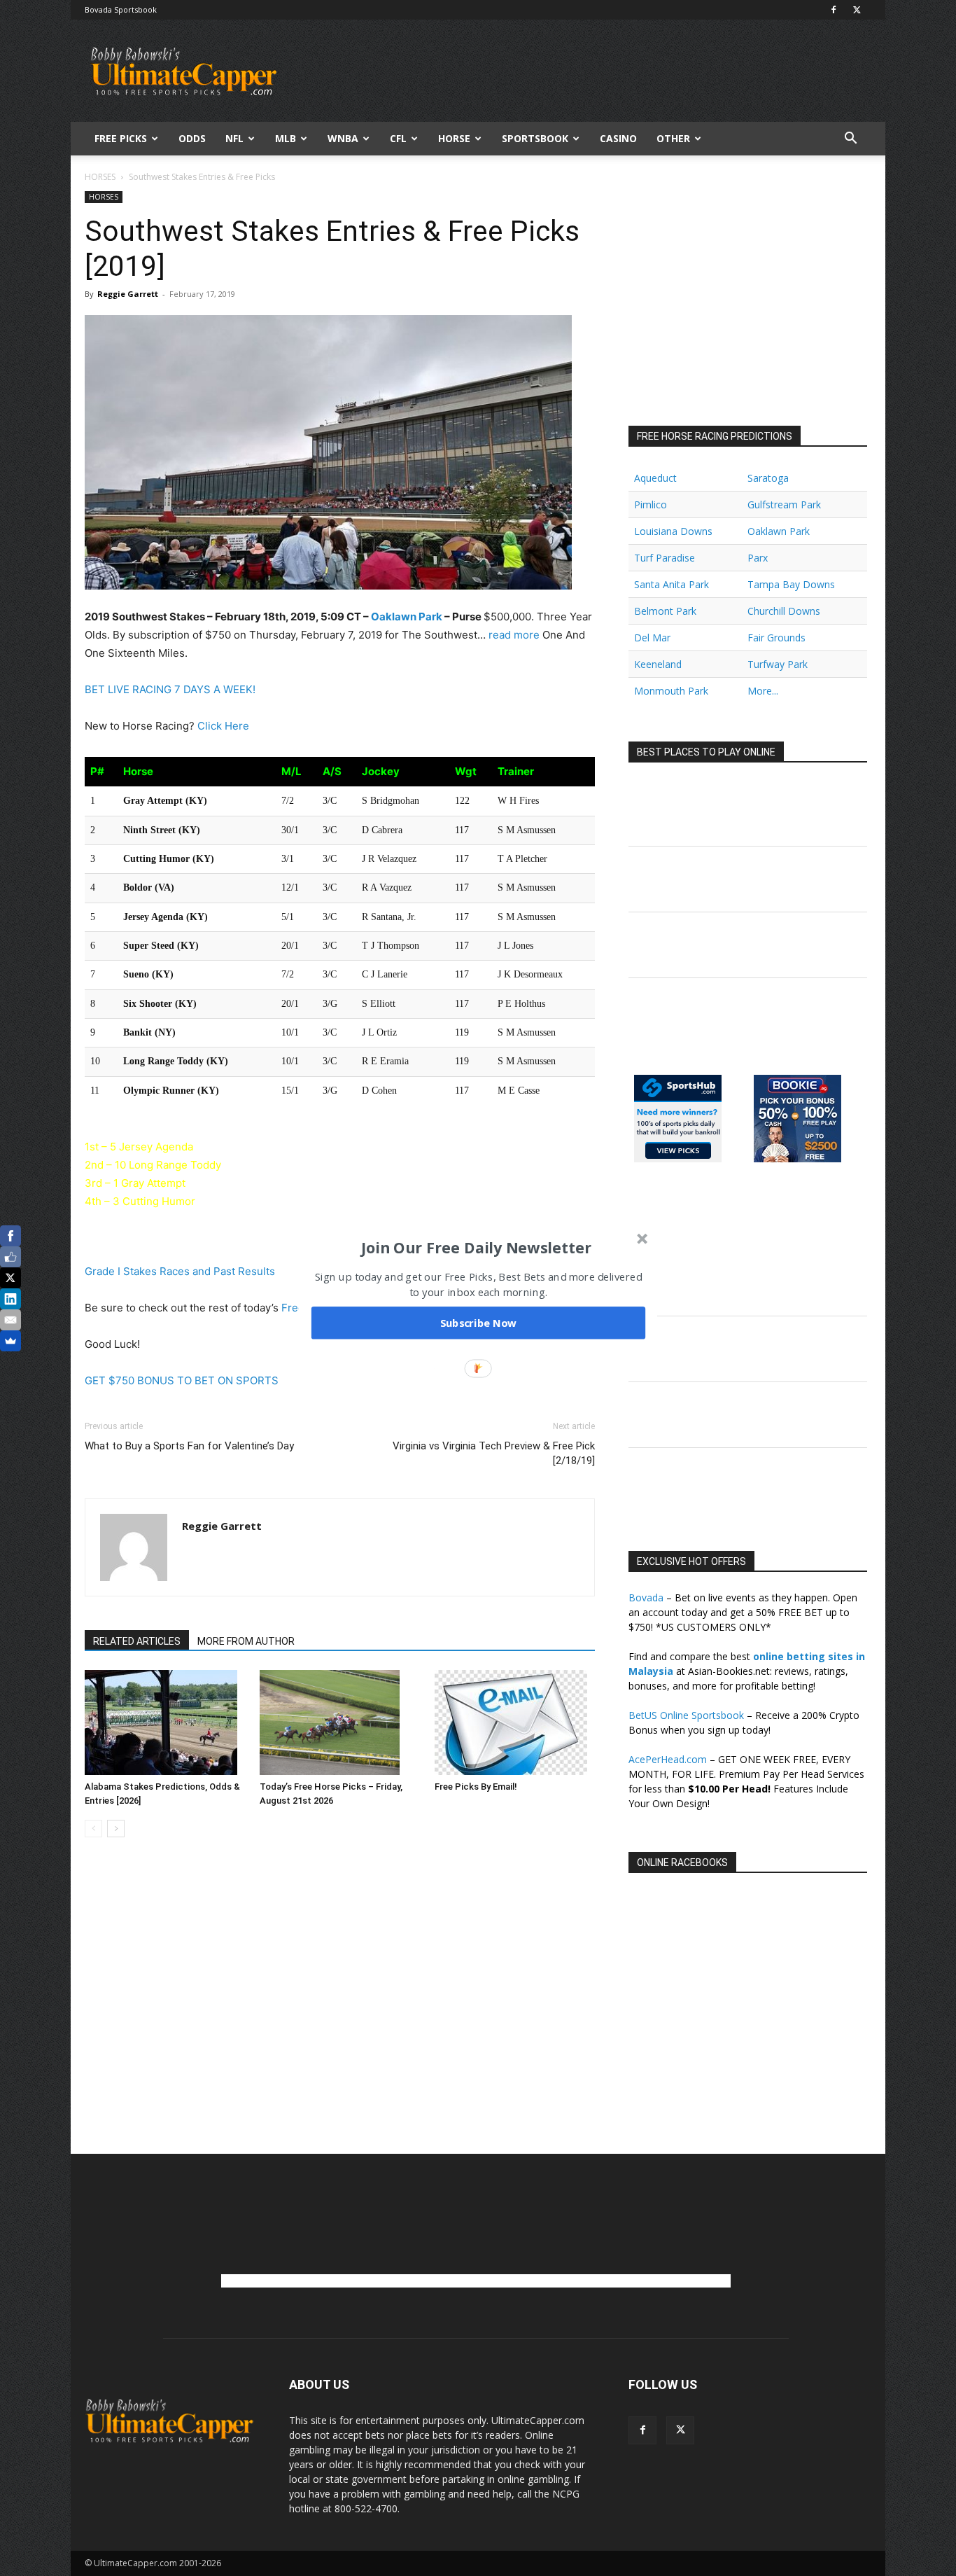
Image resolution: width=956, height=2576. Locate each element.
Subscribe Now (479, 1323)
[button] (477, 1247)
